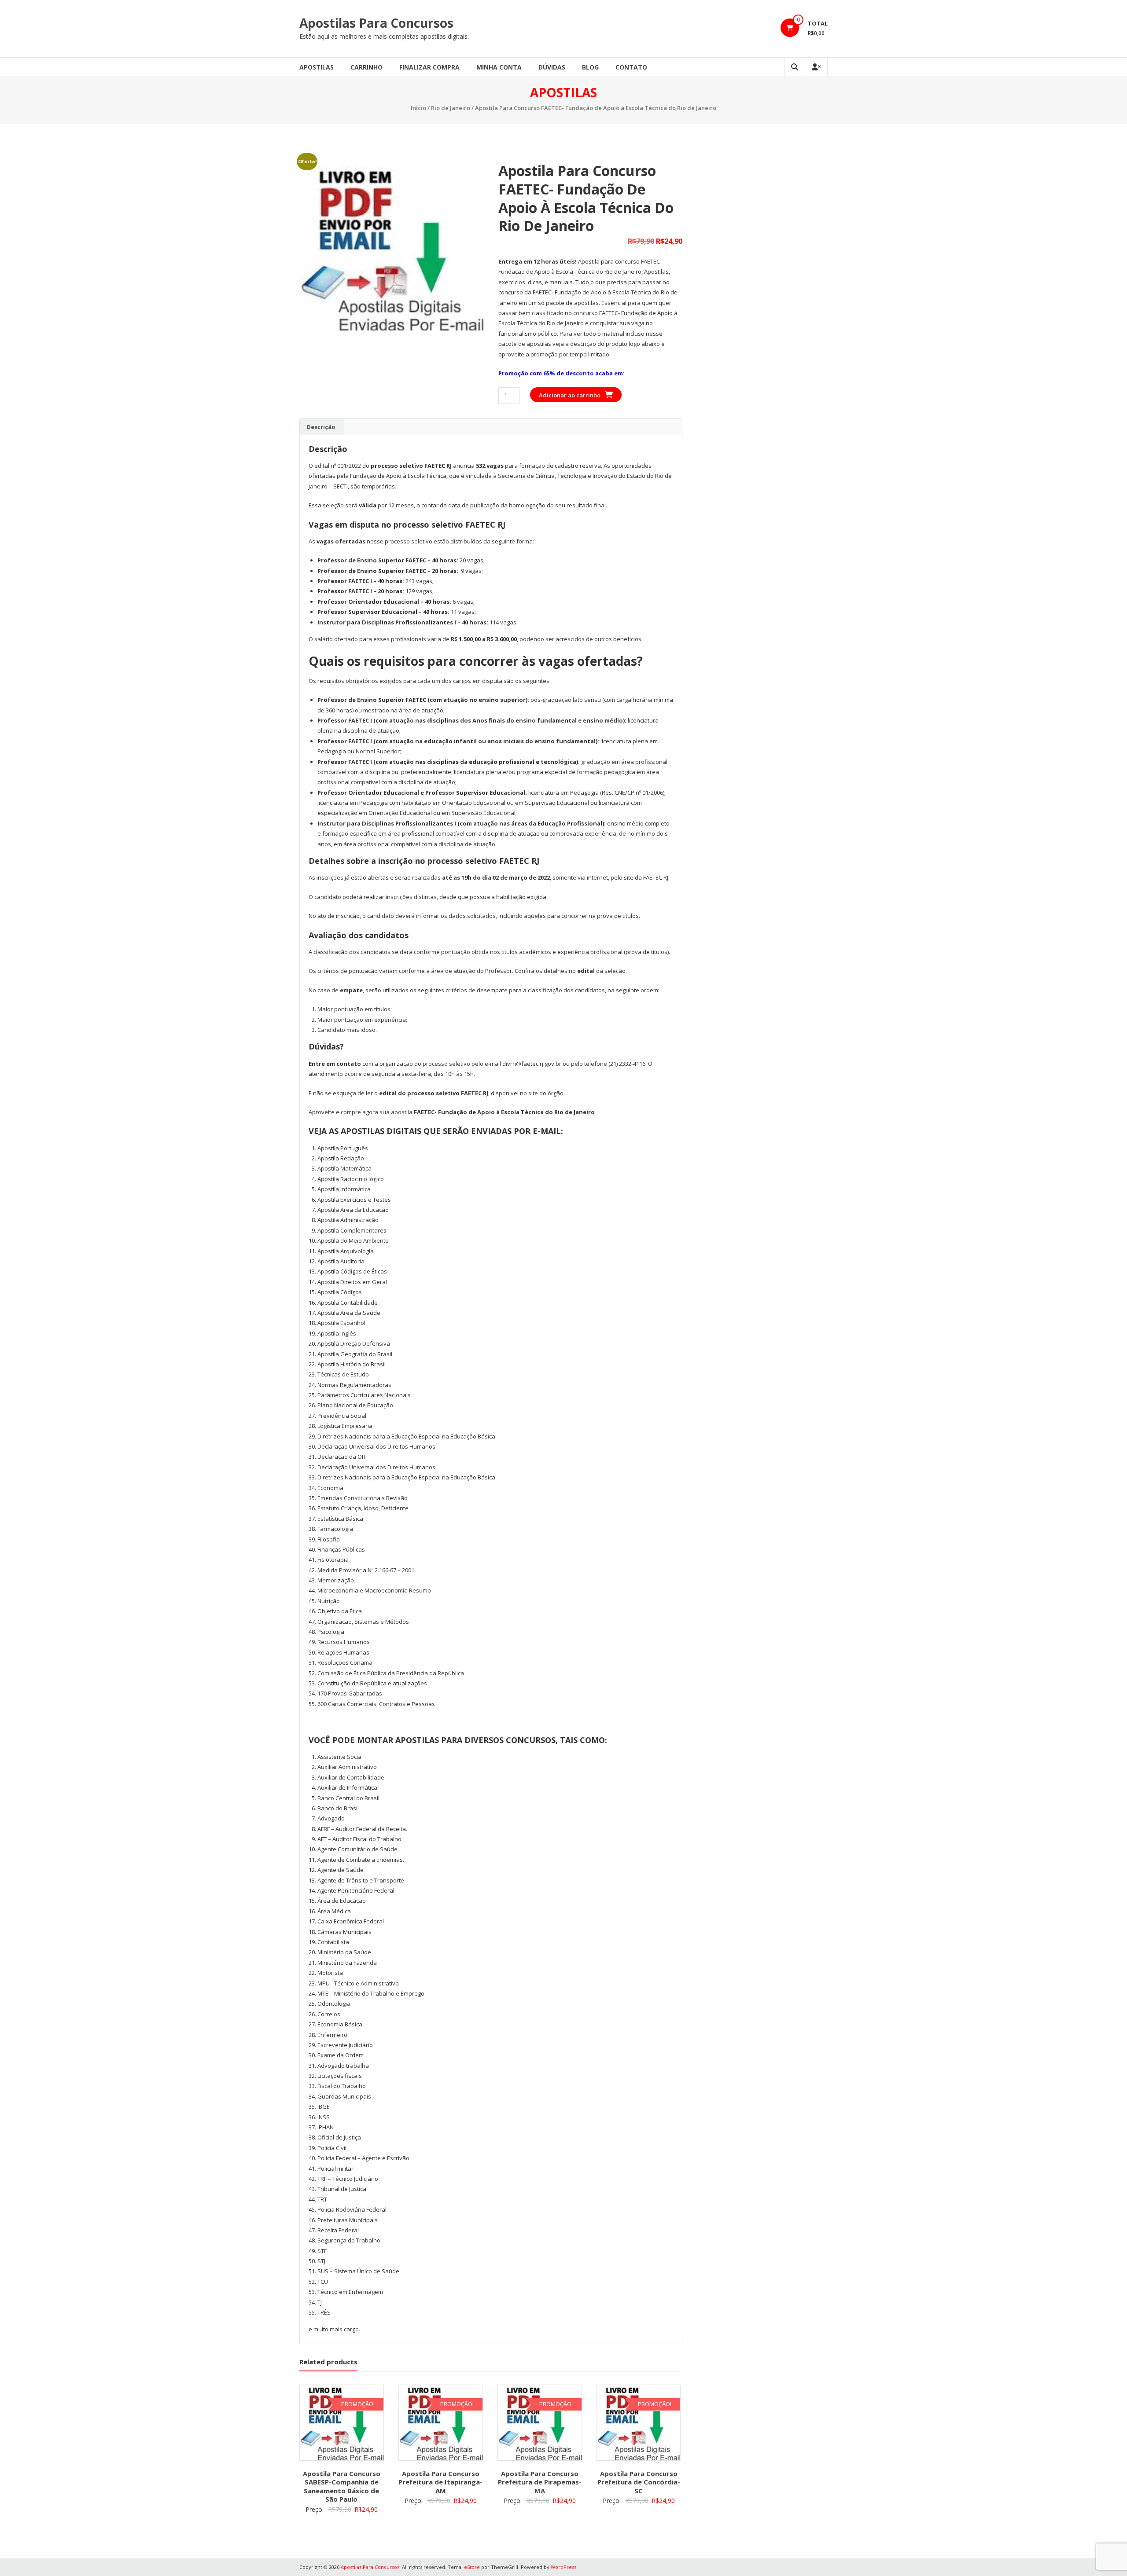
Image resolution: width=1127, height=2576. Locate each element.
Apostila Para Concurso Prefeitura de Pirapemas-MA (540, 2482)
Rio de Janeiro (451, 108)
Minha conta (499, 67)
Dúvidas (552, 67)
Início (418, 108)
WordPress (563, 2567)
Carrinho (366, 67)
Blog (590, 67)
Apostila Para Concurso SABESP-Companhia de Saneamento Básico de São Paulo (342, 2486)
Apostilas (317, 67)
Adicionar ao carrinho (570, 395)
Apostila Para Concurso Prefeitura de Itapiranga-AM (440, 2482)
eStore (472, 2567)
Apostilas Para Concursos (376, 23)
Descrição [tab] (321, 427)
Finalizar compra (429, 67)
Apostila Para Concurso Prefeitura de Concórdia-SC (639, 2482)
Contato (631, 67)
